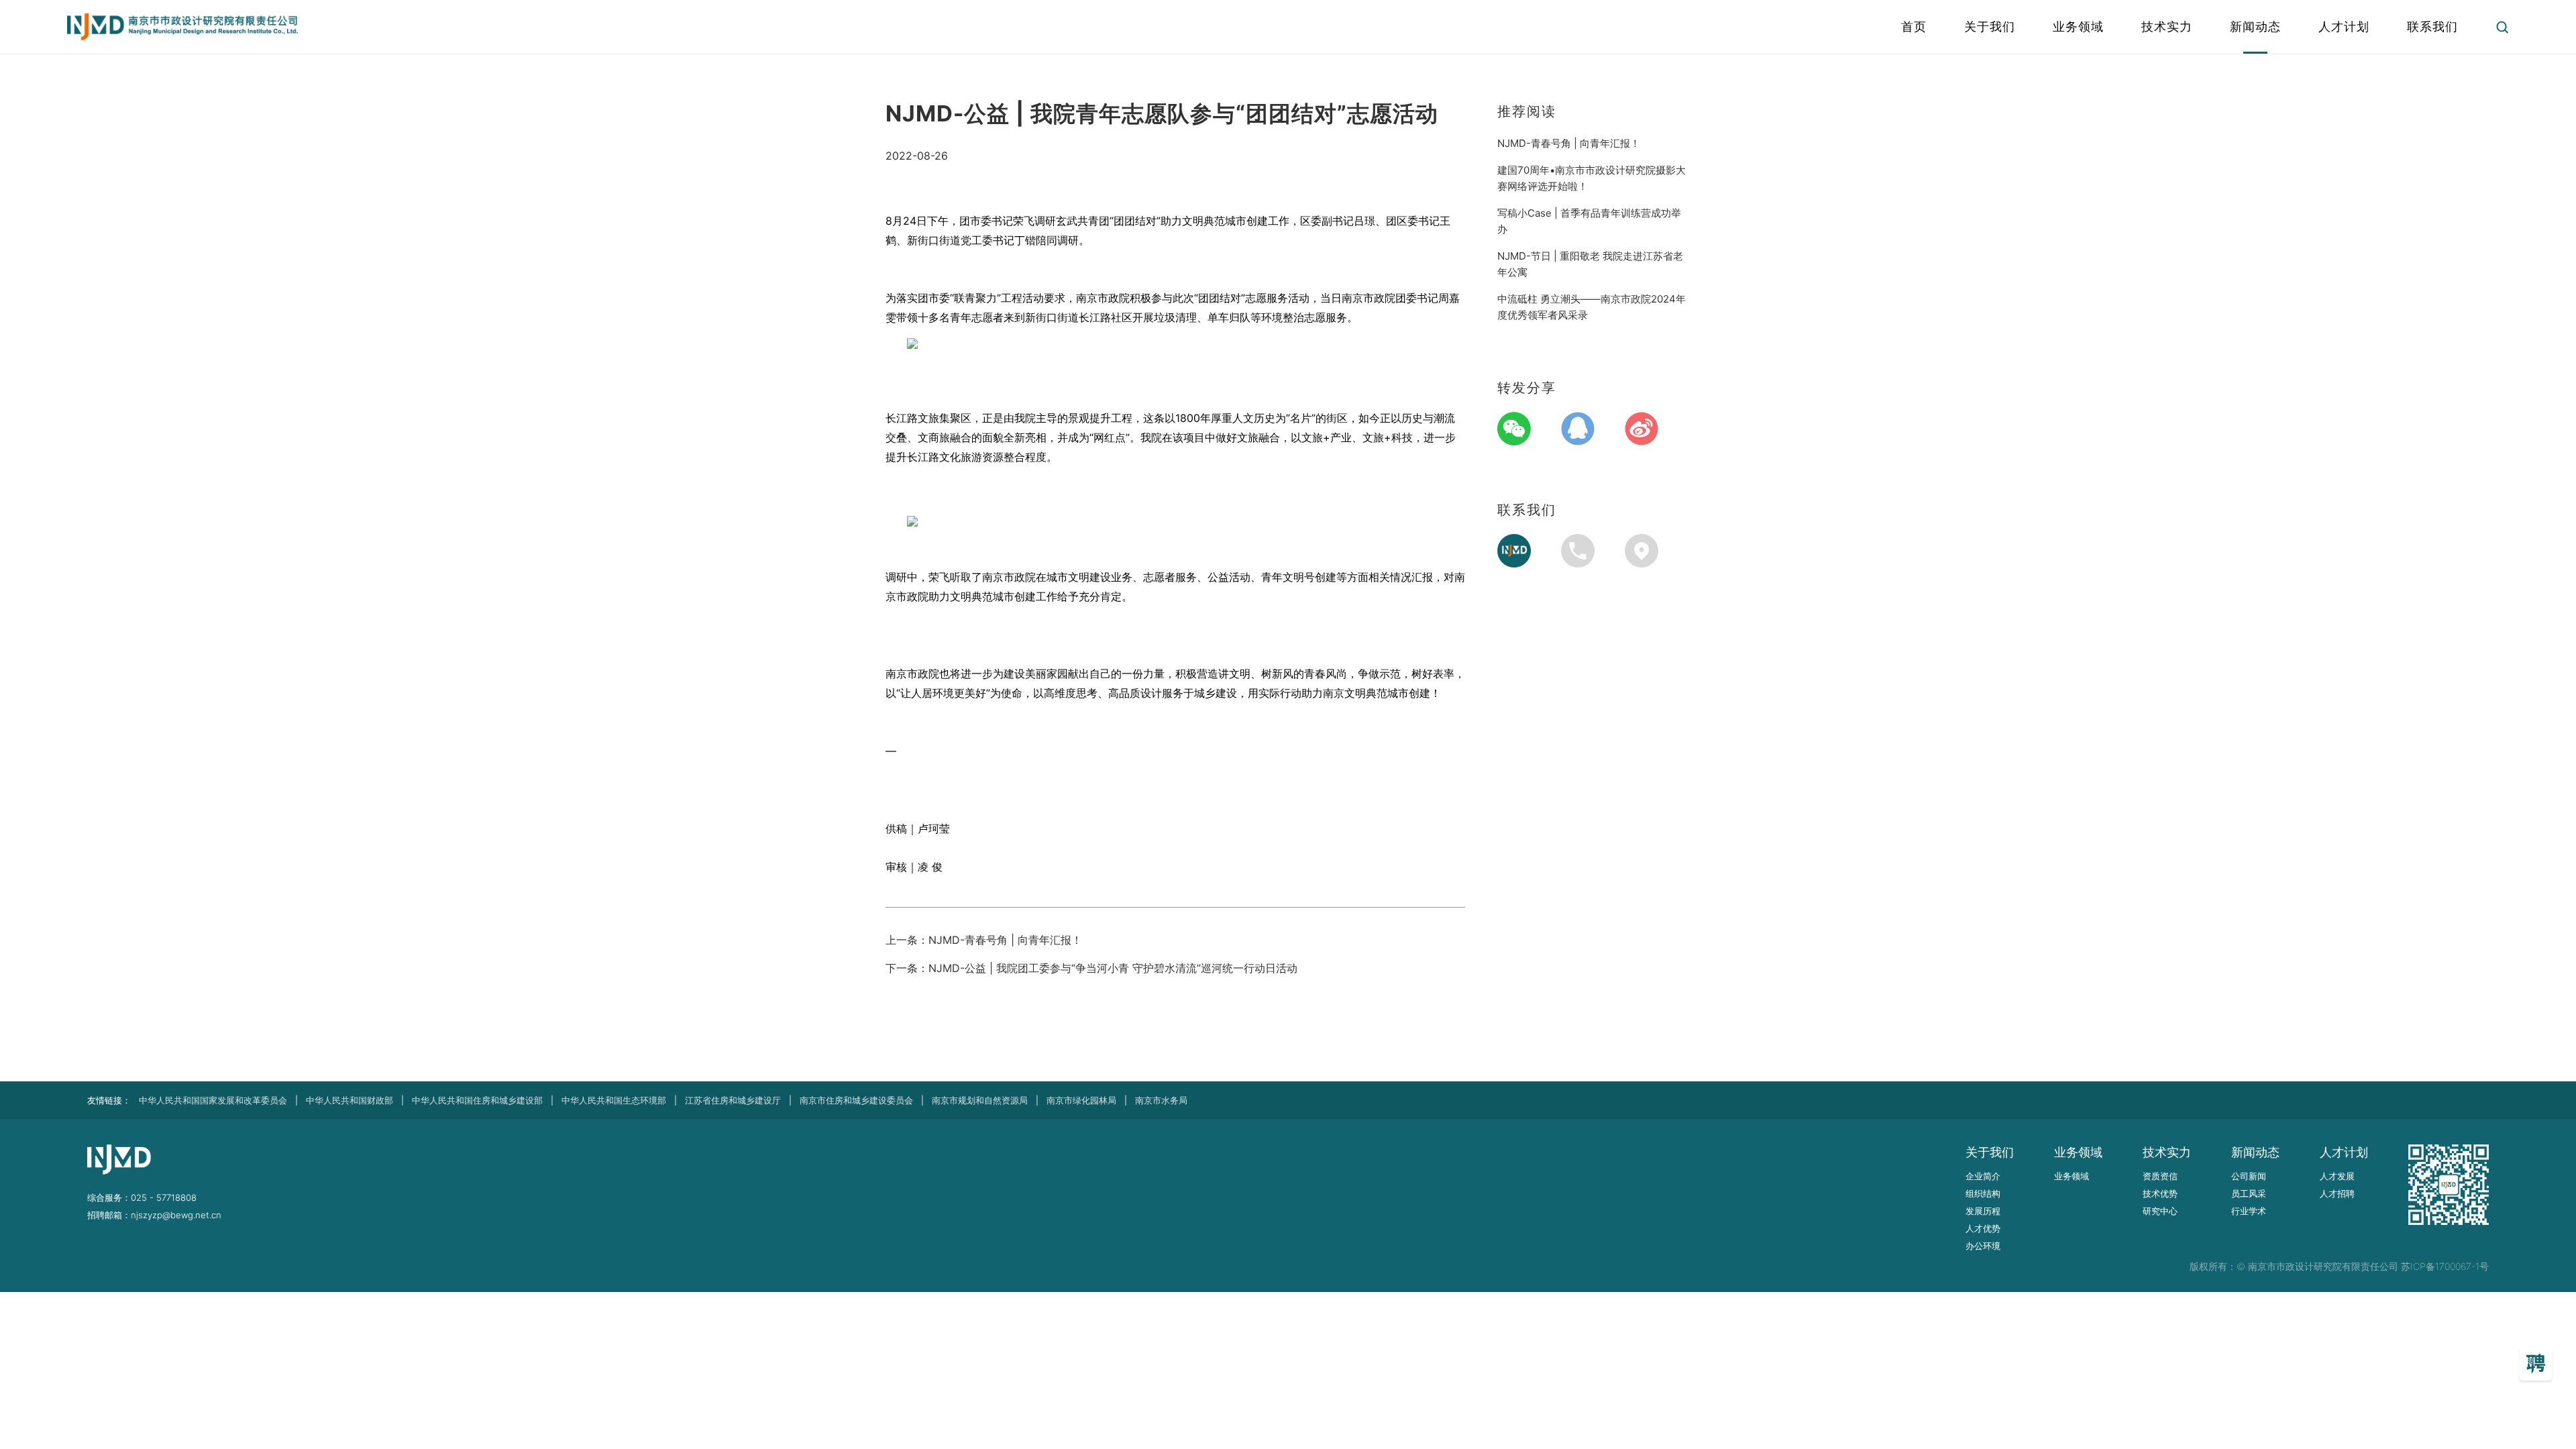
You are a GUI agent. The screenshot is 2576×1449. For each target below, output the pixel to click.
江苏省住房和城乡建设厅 (733, 1100)
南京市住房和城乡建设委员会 (856, 1100)
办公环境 (1983, 1246)
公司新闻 (2249, 1176)
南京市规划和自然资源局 (980, 1100)
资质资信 (2160, 1176)
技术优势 (2160, 1193)
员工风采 (2249, 1193)
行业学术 (2249, 1211)
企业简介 (1983, 1176)
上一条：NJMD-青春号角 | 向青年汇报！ (984, 940)
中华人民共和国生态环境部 (614, 1100)
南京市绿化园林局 (1081, 1100)
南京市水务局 (1161, 1100)
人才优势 (1983, 1228)
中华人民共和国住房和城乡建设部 (477, 1100)
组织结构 (1983, 1193)
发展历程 (1983, 1211)
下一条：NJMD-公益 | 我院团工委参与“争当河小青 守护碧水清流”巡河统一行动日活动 (1091, 968)
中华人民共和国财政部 (350, 1100)
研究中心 (2160, 1211)
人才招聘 (2337, 1193)
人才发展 (2337, 1176)
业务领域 (2072, 1176)
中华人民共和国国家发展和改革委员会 (213, 1100)
